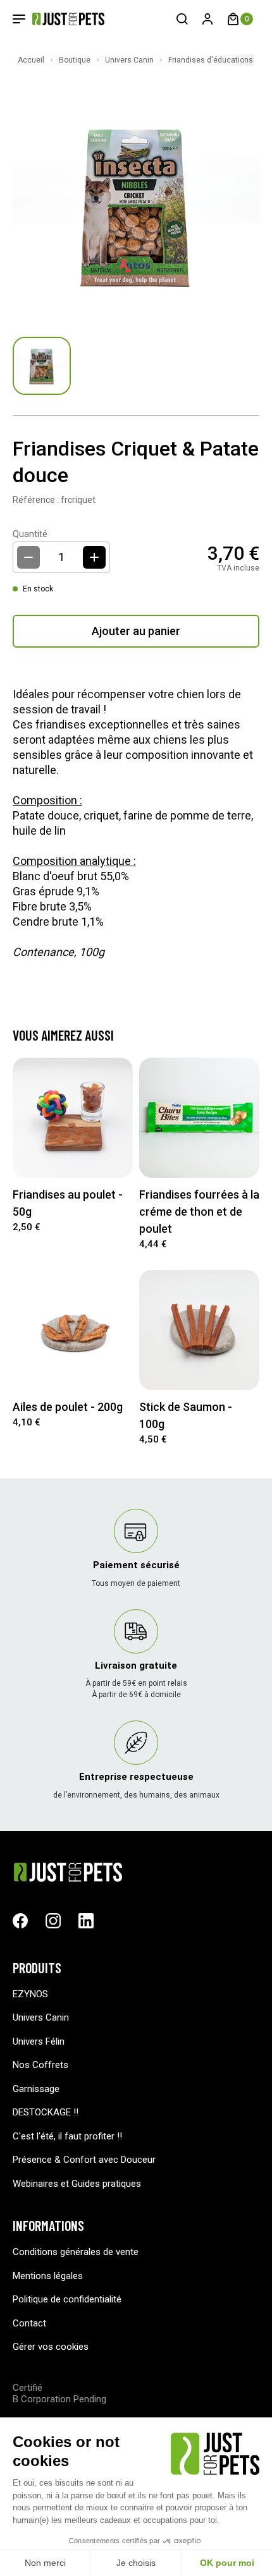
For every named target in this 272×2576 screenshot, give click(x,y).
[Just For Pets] (59, 19)
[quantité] (94, 557)
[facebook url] (20, 1921)
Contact (29, 2323)
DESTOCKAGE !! (46, 2112)
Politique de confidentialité (67, 2299)
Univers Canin (41, 2017)
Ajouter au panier (136, 631)
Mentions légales (48, 2276)
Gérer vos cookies (51, 2347)
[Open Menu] (19, 19)
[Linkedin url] (86, 1921)
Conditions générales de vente (76, 2252)
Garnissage (36, 2089)
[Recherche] (182, 19)
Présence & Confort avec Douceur (84, 2160)
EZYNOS (30, 1994)
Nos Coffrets (40, 2065)
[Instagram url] (53, 1921)
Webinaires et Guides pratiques (77, 2184)
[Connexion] (207, 19)
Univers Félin (39, 2041)
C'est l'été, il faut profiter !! (67, 2136)
